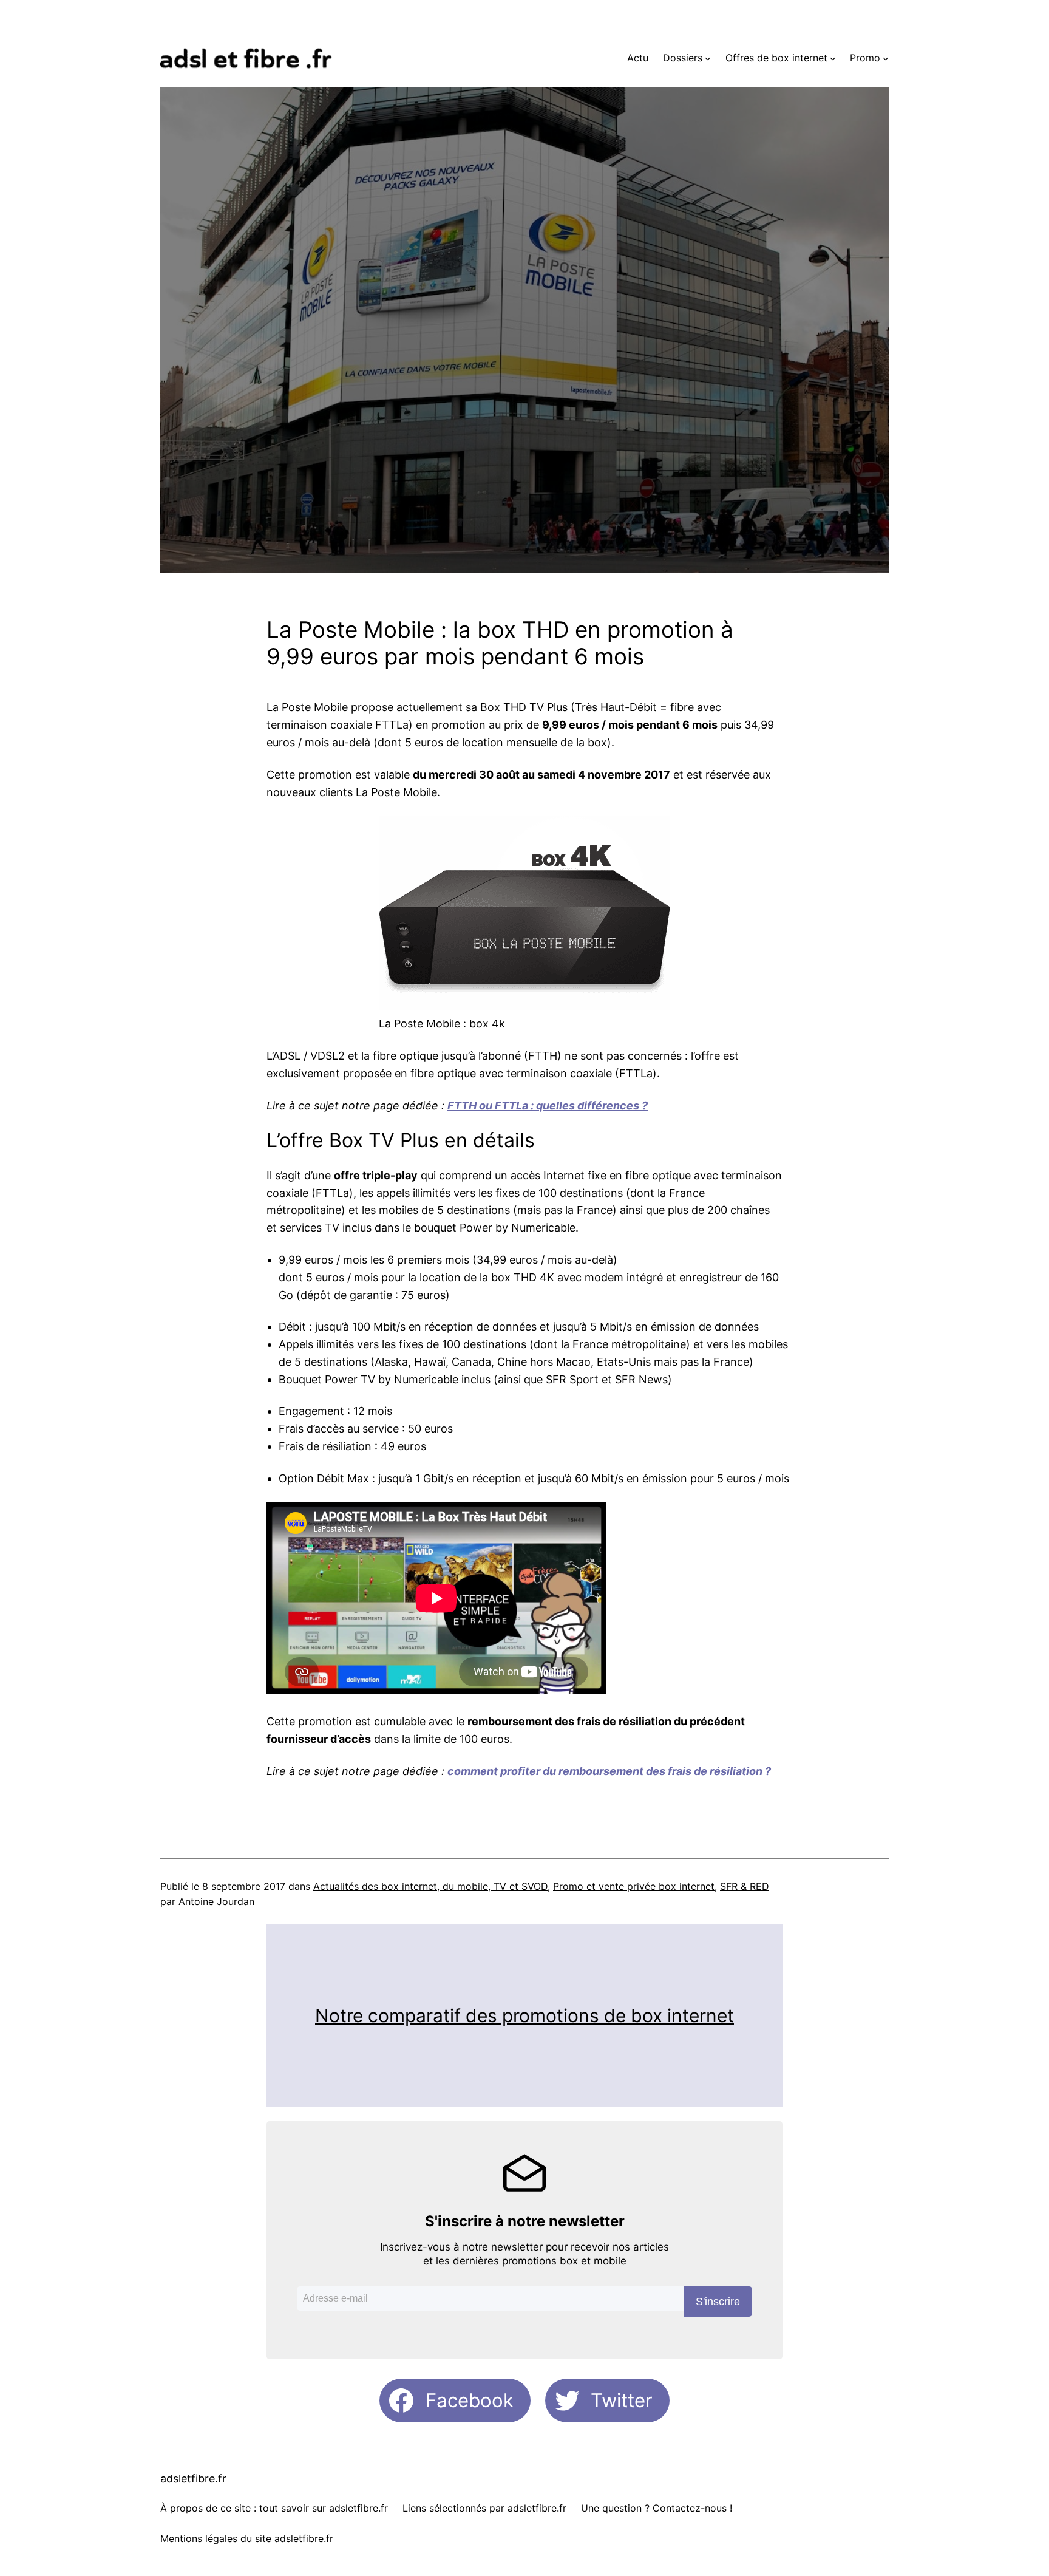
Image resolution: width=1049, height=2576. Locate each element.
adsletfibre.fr (193, 2479)
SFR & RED (745, 1886)
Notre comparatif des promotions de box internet (524, 2015)
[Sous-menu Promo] (886, 58)
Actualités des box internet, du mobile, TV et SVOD (430, 1886)
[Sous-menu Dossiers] (708, 58)
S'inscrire (718, 2302)
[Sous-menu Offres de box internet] (833, 58)
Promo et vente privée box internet (634, 1886)
